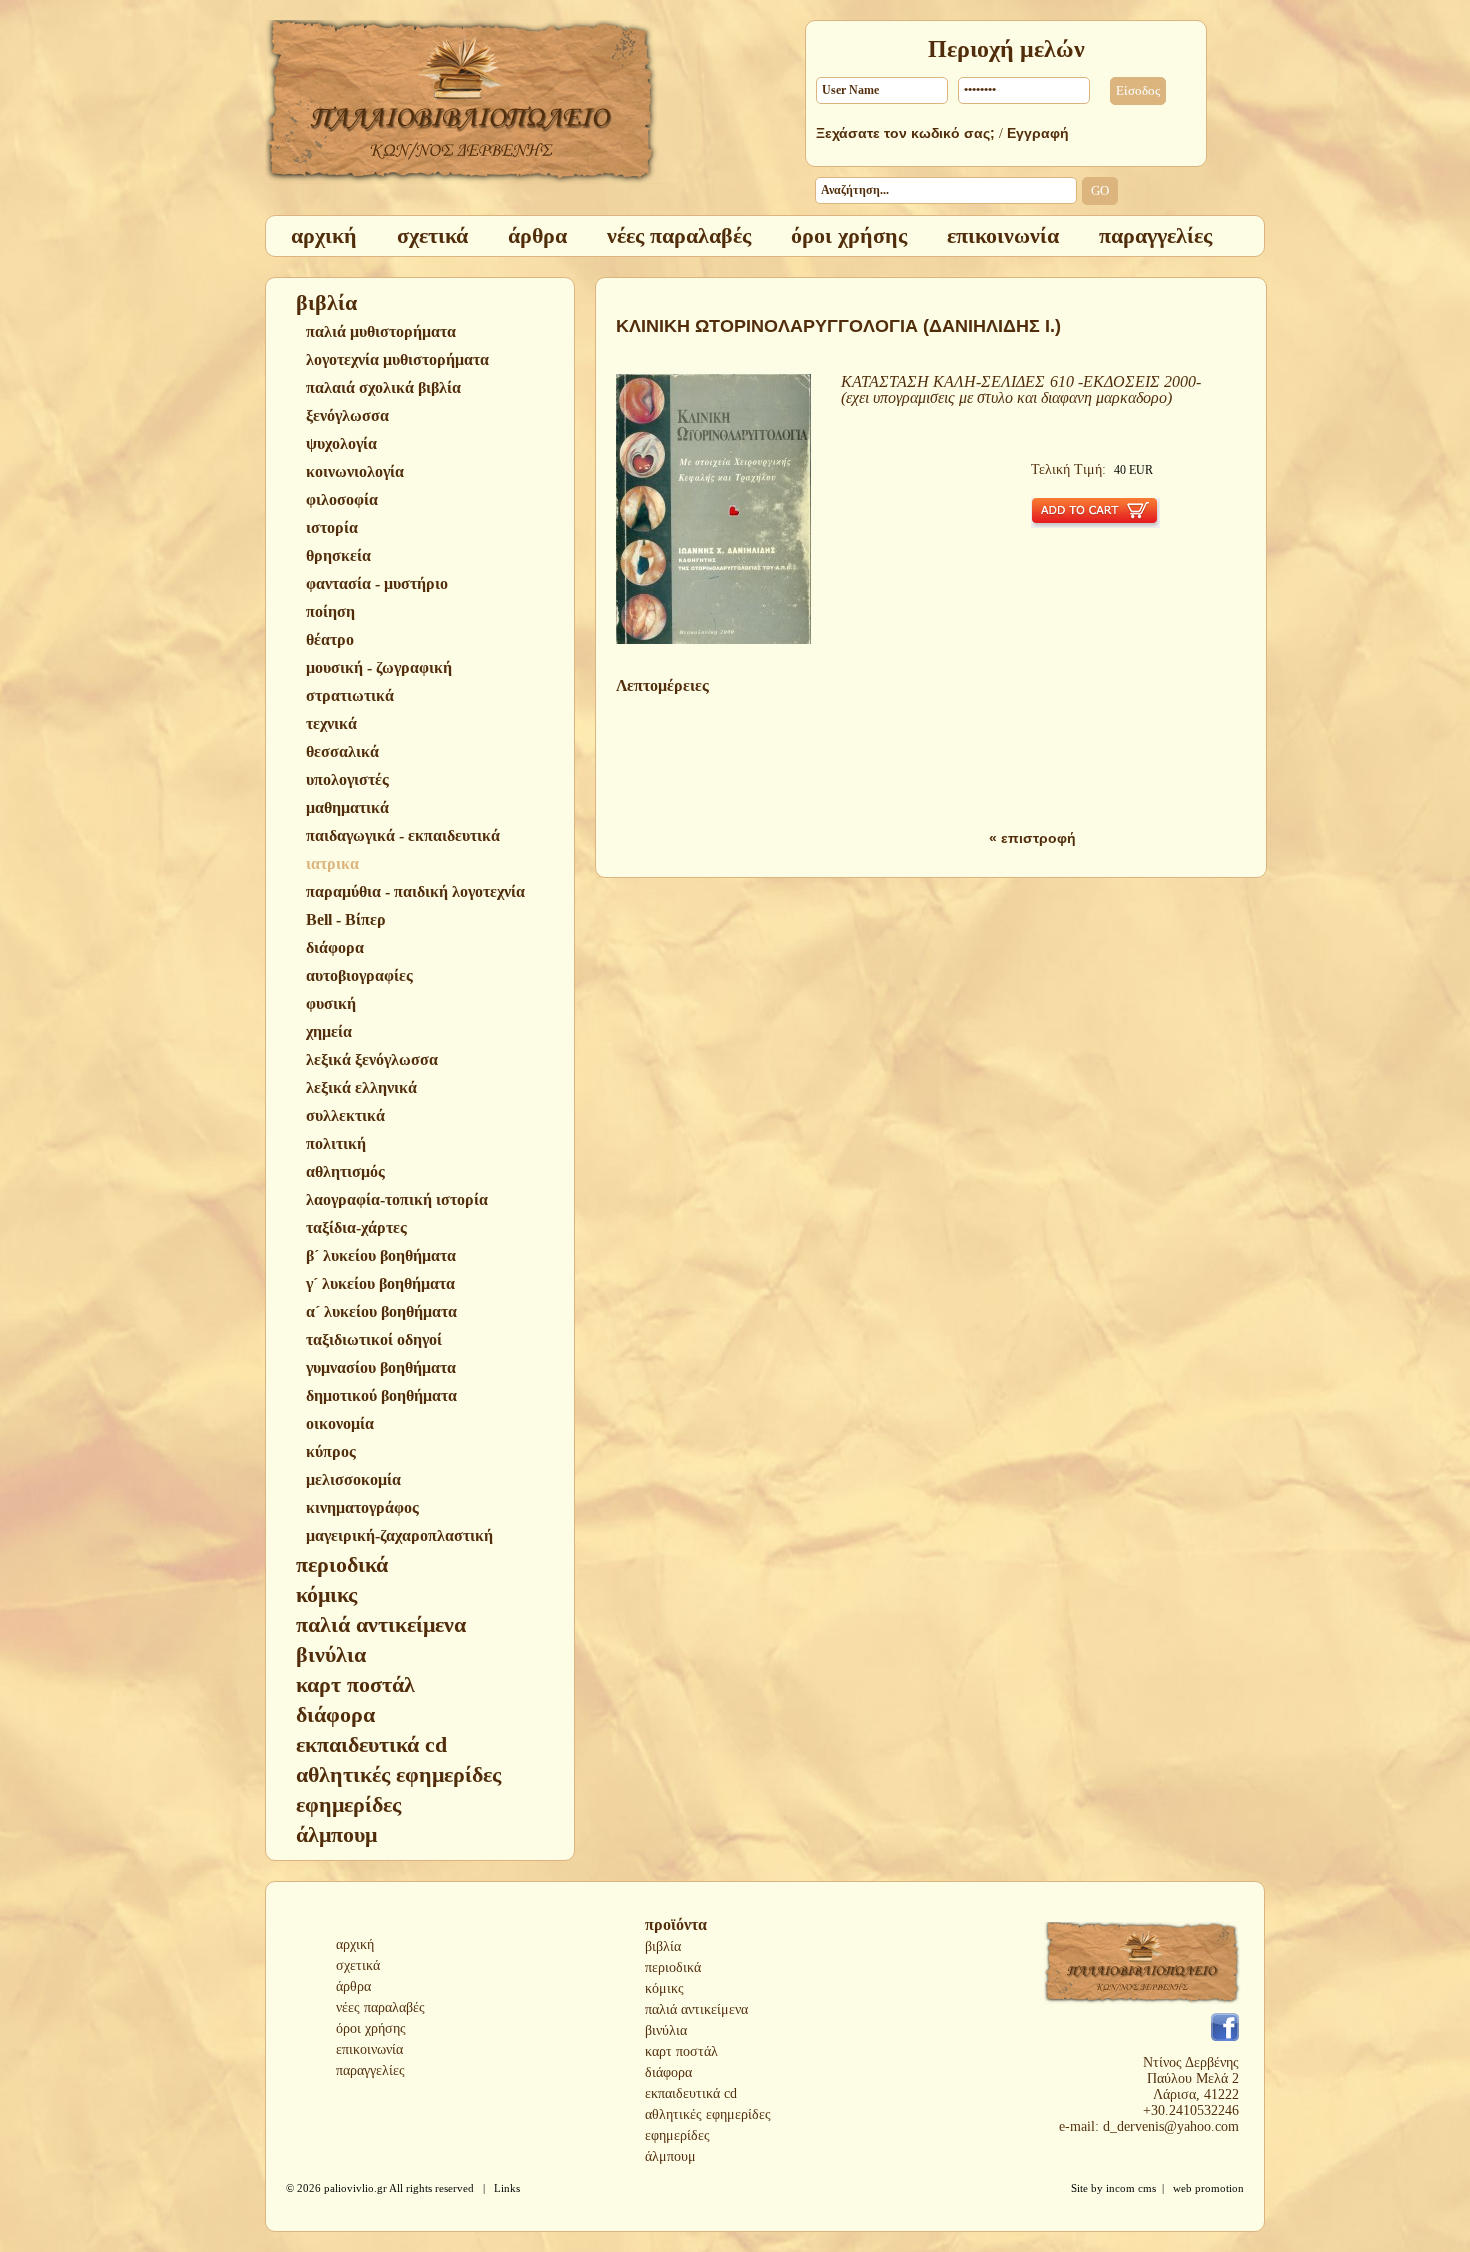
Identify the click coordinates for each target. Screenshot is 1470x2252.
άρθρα (353, 1986)
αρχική (355, 1944)
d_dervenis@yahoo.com (1171, 2126)
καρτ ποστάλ (681, 2051)
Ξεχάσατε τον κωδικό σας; (905, 133)
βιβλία (663, 1946)
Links (507, 2188)
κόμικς (664, 1988)
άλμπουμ (670, 2156)
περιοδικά (673, 1967)
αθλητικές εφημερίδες (708, 2114)
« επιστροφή (1032, 838)
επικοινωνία (369, 2049)
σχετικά (358, 1965)
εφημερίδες (677, 2135)
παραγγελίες (370, 2070)
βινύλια (666, 2030)
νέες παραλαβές (380, 2007)
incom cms (1131, 2188)
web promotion (1208, 2188)
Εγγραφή (1038, 133)
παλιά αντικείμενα (696, 2009)
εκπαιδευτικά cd (691, 2093)
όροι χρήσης (371, 2028)
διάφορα (668, 2072)
